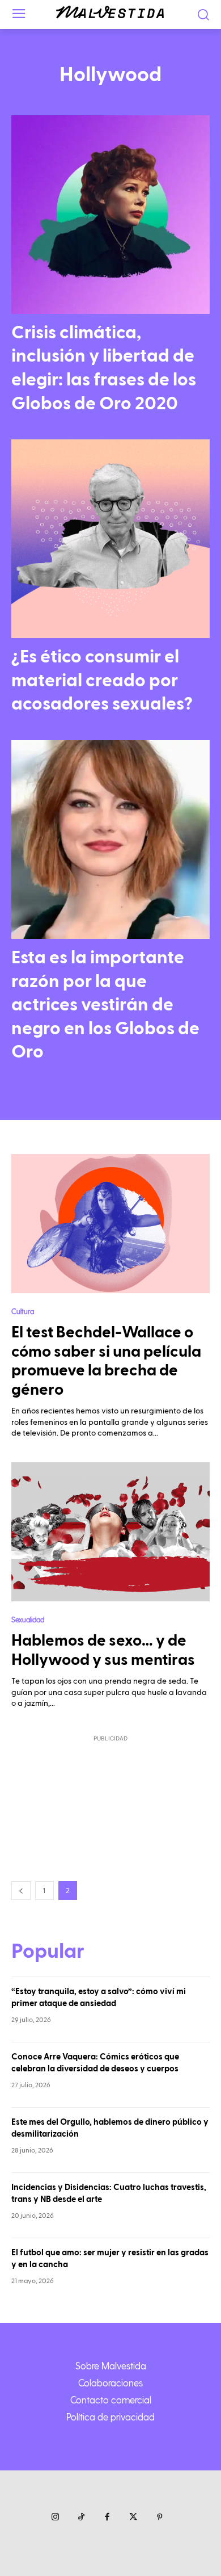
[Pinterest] (159, 2518)
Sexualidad (28, 1619)
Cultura (23, 1311)
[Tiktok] (81, 2518)
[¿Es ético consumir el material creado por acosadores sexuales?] (110, 539)
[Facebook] (107, 2518)
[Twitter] (133, 2518)
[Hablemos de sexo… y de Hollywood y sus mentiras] (110, 1532)
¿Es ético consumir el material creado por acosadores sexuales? (102, 680)
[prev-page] (21, 1891)
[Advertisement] (110, 1795)
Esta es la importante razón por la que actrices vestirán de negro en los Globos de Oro (105, 1005)
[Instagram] (55, 2518)
